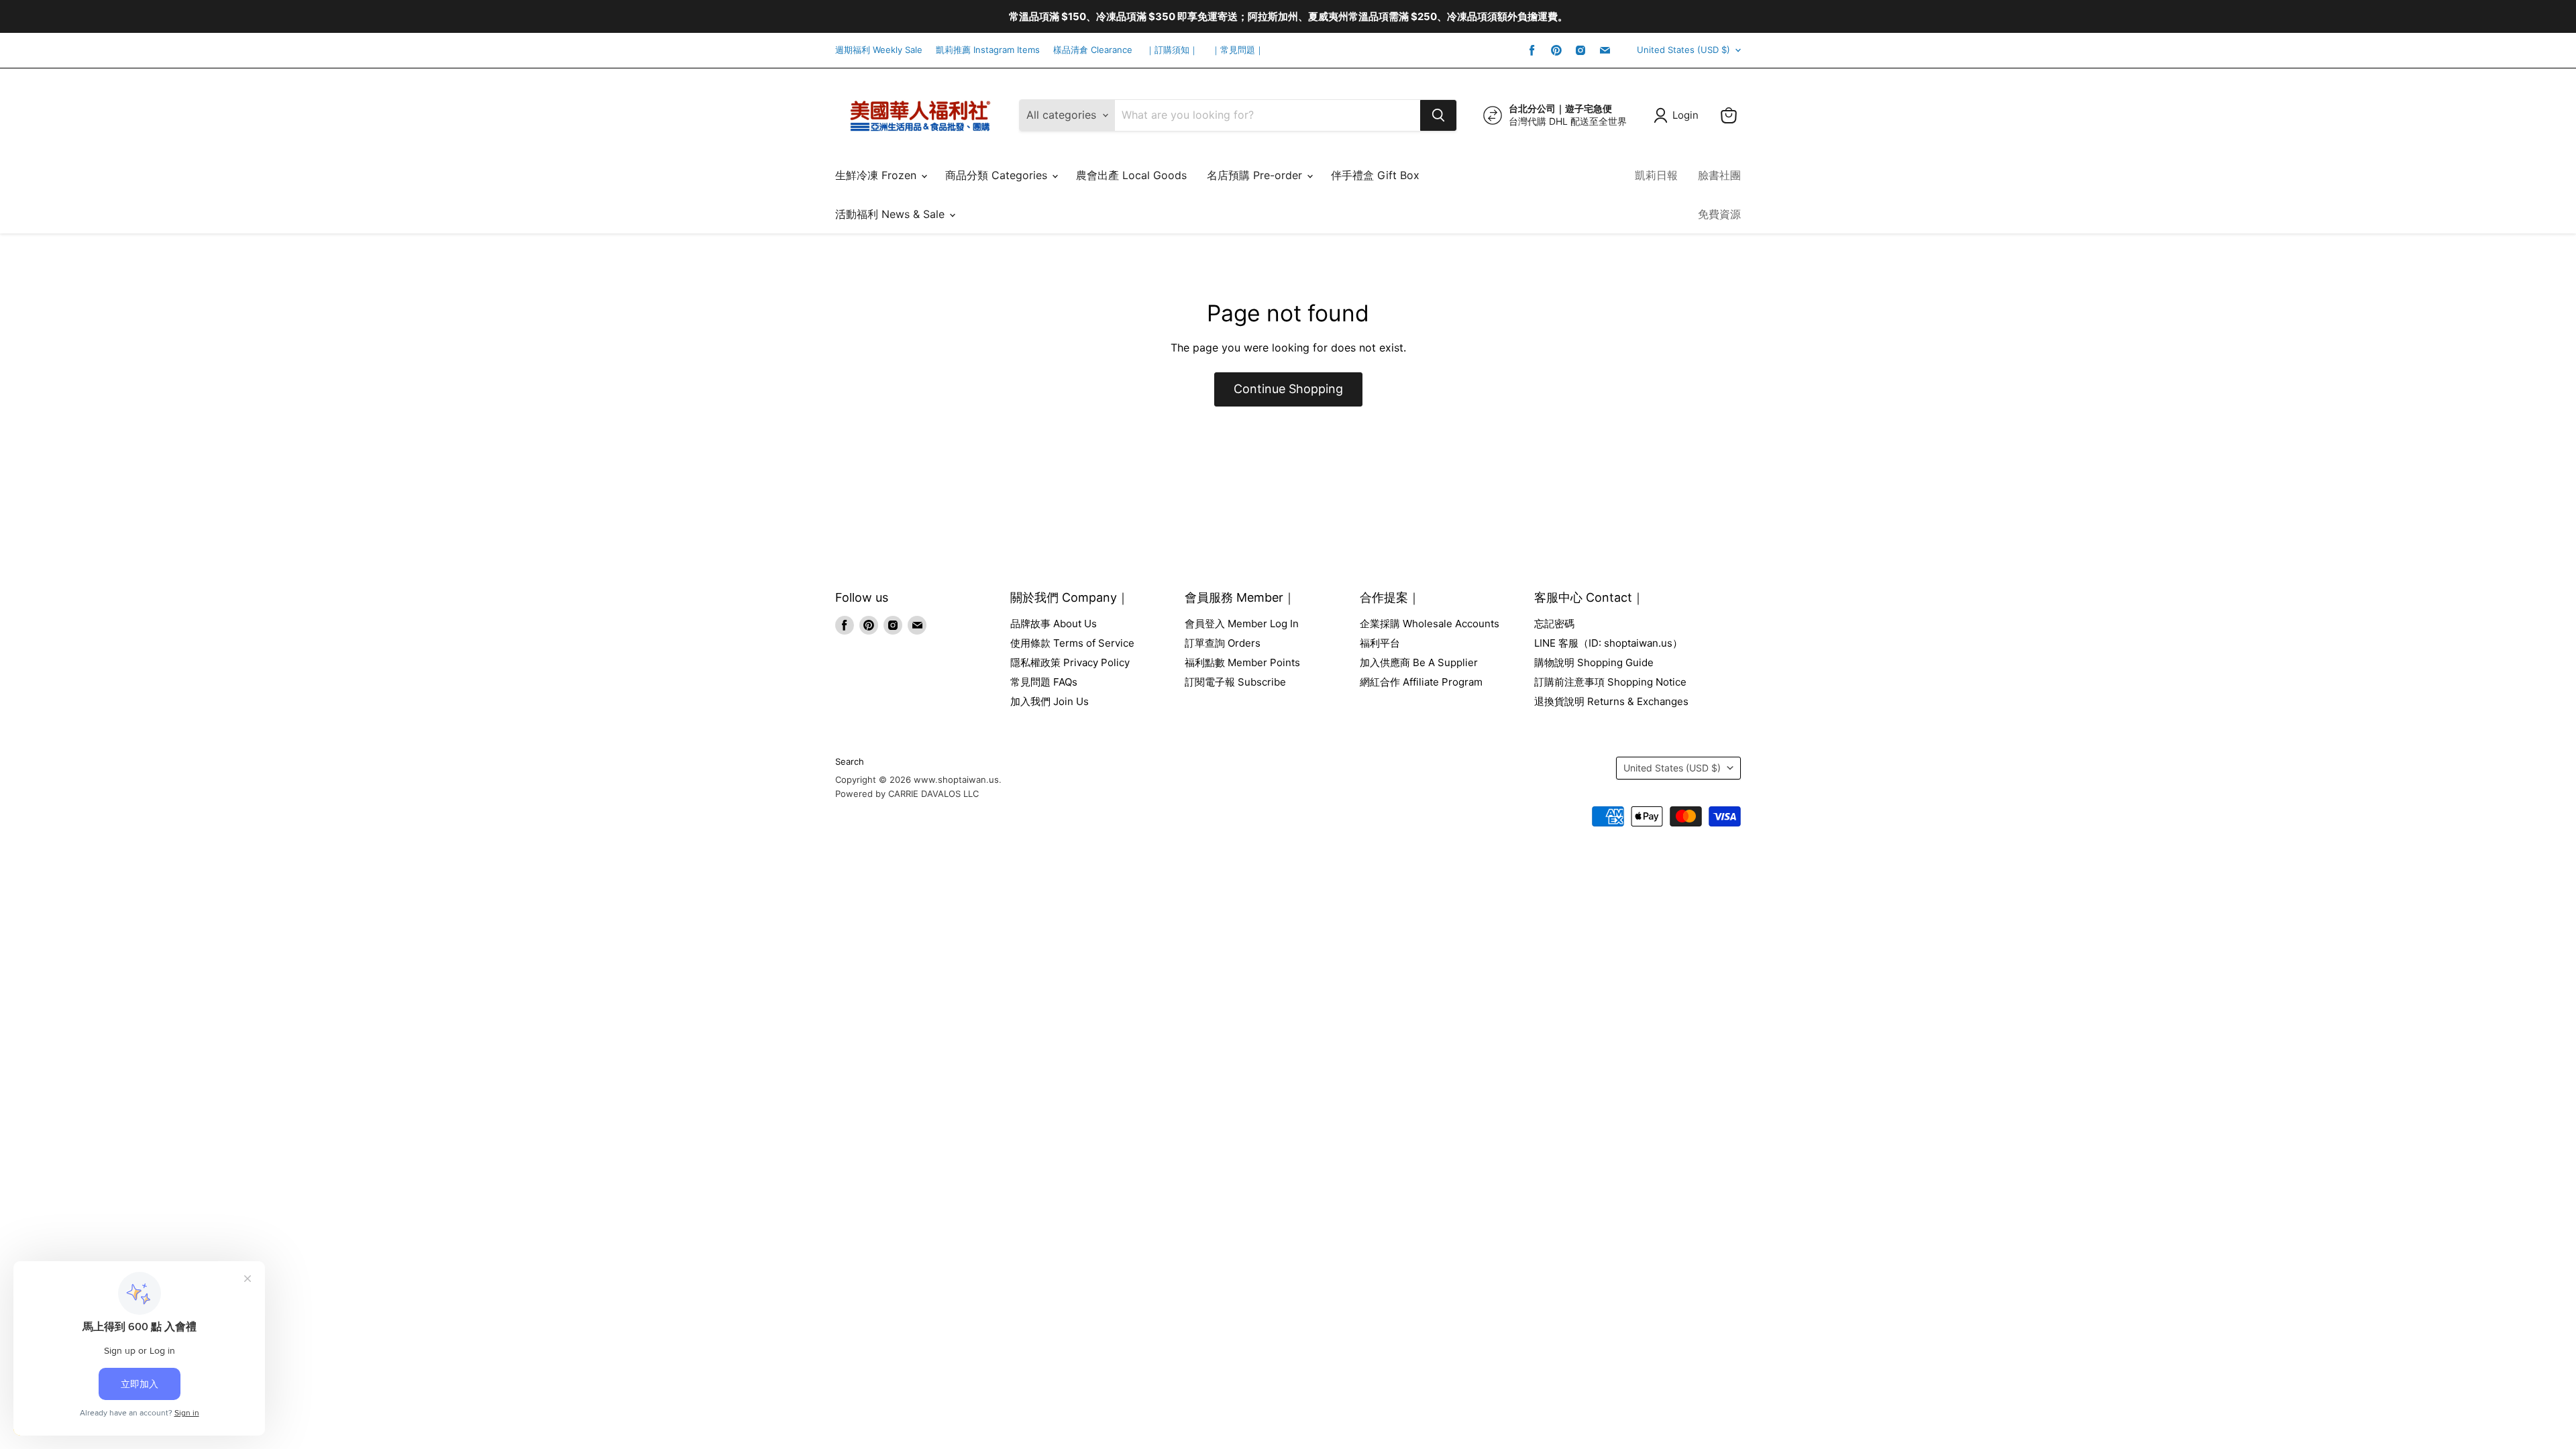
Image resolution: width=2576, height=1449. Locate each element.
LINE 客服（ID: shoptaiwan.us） (1608, 643)
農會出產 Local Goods (1131, 175)
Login (1685, 115)
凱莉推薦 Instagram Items (988, 50)
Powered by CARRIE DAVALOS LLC (907, 794)
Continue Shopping (1288, 389)
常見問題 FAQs (1044, 682)
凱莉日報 (1656, 175)
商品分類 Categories (998, 175)
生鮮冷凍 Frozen (877, 175)
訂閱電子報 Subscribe (1235, 682)
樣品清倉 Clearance (1093, 50)
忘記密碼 (1554, 624)
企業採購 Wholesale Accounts (1430, 624)
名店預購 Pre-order (1256, 175)
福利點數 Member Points (1242, 662)
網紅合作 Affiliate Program (1421, 682)
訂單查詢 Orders (1223, 643)
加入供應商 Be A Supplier (1419, 662)
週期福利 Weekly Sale (879, 50)
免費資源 (1719, 214)
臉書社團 (1719, 175)
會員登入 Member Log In (1242, 624)
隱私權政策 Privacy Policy (1070, 662)
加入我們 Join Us (1050, 701)
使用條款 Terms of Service (1072, 643)
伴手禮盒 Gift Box (1375, 175)
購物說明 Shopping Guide (1594, 662)
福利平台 (1380, 643)
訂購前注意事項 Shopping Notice (1610, 682)
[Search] (1438, 115)
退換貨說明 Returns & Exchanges (1611, 701)
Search (850, 761)
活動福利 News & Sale (892, 214)
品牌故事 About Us (1054, 624)
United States (1683, 50)
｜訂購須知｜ (1172, 50)
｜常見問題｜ (1238, 50)
